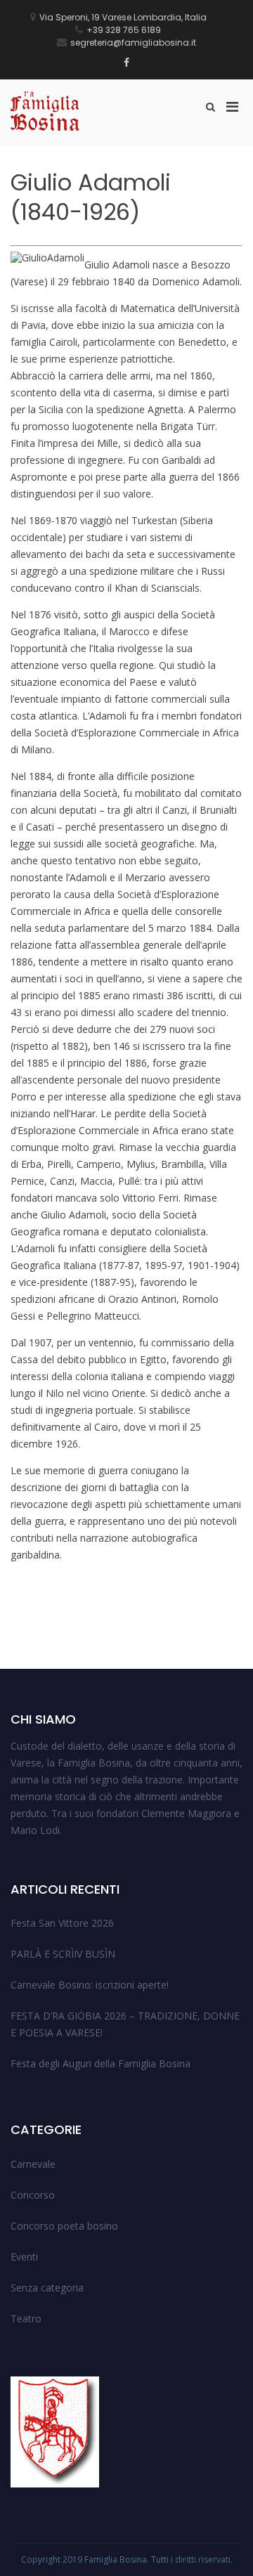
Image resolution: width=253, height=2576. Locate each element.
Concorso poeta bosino (64, 2226)
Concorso (33, 2195)
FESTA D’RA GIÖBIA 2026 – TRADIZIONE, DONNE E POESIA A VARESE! (125, 2024)
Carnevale (33, 2164)
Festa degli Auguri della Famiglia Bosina (100, 2063)
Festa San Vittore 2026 (62, 1923)
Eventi (24, 2257)
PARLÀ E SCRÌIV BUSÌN (63, 1954)
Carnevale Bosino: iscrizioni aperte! (90, 1985)
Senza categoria (47, 2288)
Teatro (26, 2318)
